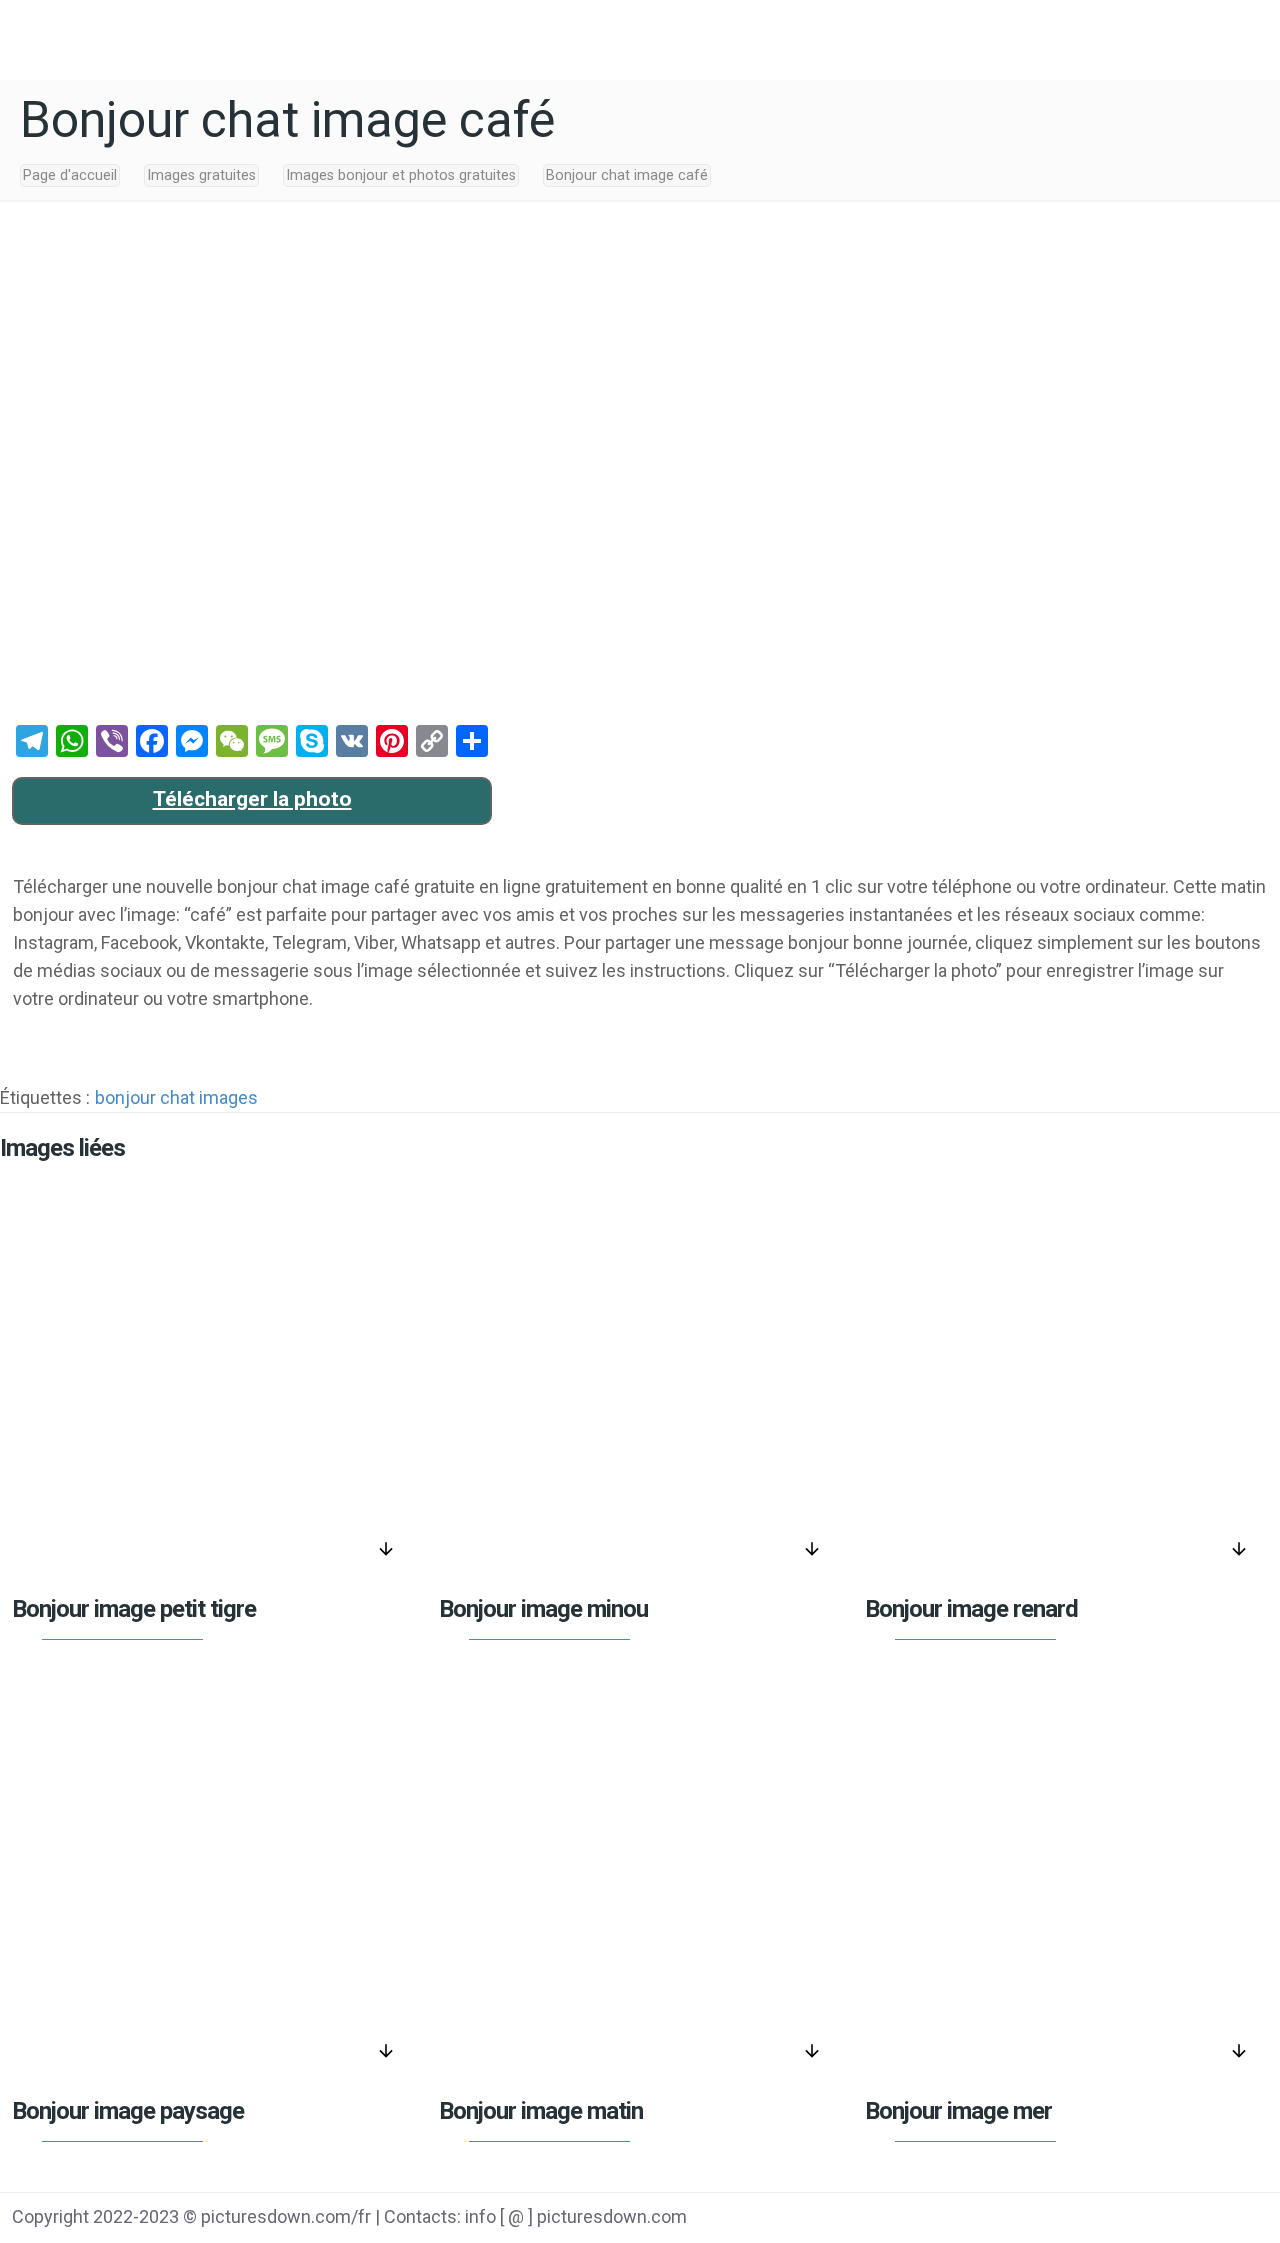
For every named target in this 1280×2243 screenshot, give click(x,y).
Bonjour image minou (543, 1609)
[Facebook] (1073, 2219)
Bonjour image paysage (128, 2111)
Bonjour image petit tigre (134, 1609)
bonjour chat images (176, 1097)
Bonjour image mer (958, 2111)
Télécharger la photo (252, 799)
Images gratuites (201, 175)
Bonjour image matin (541, 2111)
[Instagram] (1225, 2219)
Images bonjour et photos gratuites (401, 175)
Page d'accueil (70, 175)
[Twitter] (1124, 2219)
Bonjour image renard (971, 1609)
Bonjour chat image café (627, 175)
